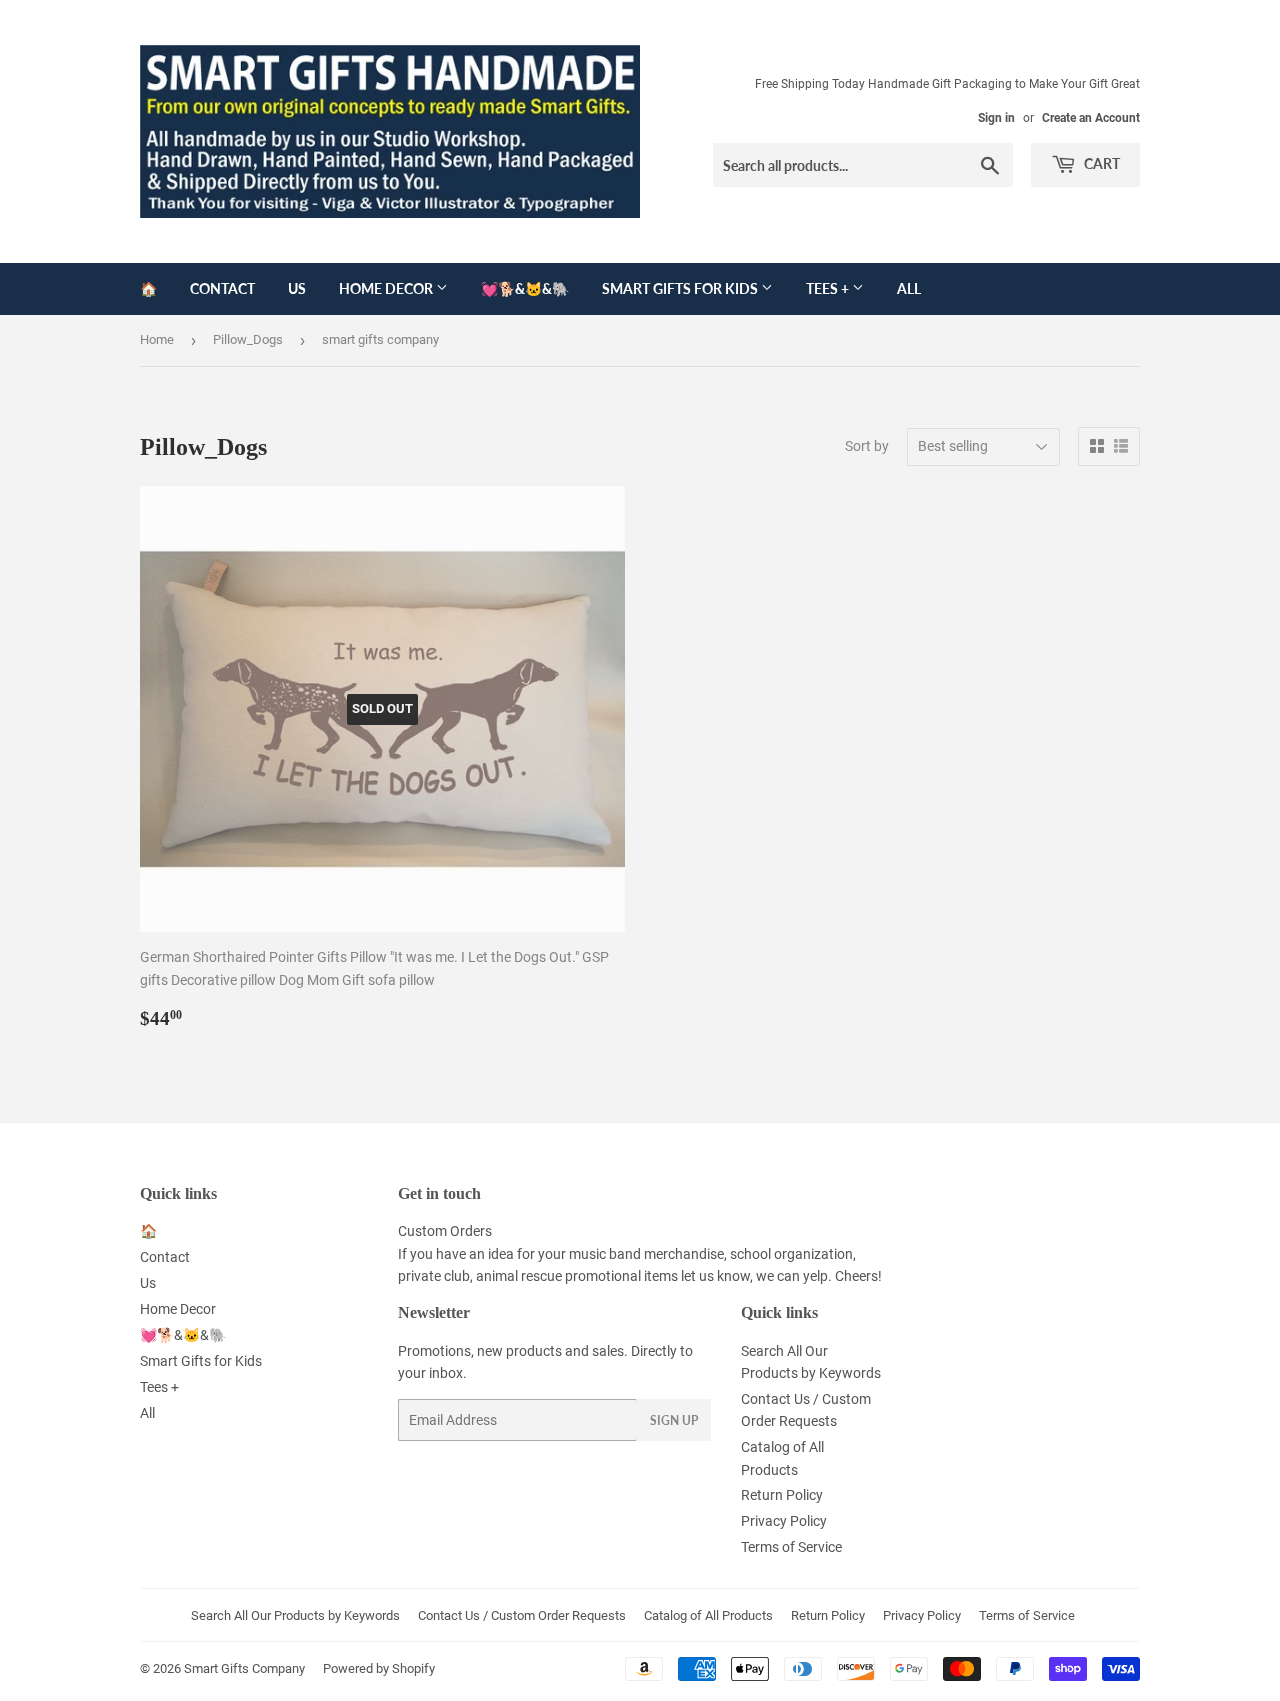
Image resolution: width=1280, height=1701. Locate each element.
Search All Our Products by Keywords (295, 1615)
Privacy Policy (784, 1521)
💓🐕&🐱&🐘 (525, 288)
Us (297, 288)
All (909, 288)
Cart (1100, 163)
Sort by (867, 446)
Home (157, 339)
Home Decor (387, 288)
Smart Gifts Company (244, 1668)
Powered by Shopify (379, 1668)
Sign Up (674, 1420)
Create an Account (1091, 118)
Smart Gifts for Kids (681, 288)
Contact (222, 288)
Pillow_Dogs (248, 339)
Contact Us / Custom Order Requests (522, 1615)
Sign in (996, 118)
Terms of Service (791, 1547)
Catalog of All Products (708, 1615)
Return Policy (782, 1495)
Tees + (829, 288)
